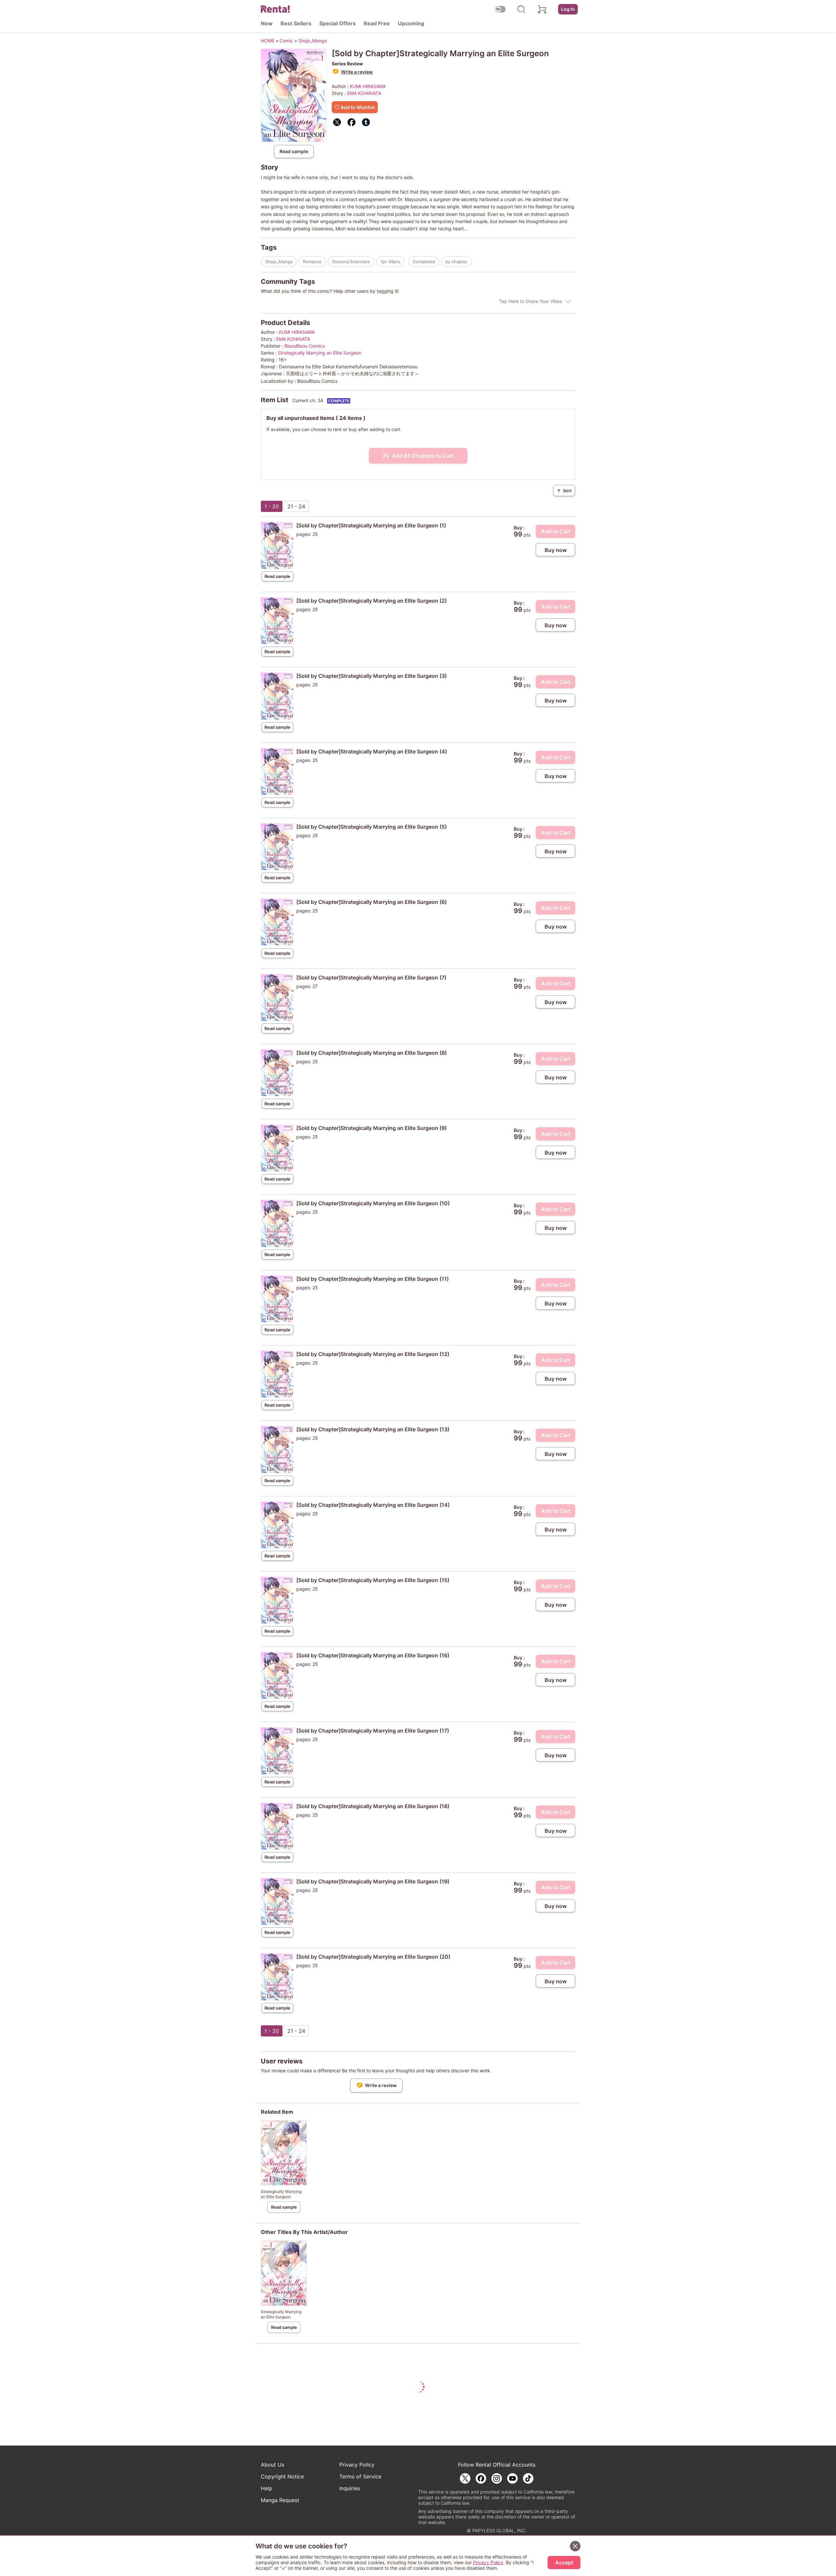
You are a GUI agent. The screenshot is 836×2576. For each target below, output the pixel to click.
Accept (564, 2563)
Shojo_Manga (279, 262)
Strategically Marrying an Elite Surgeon (320, 353)
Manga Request (280, 2500)
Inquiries (350, 2488)
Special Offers (338, 23)
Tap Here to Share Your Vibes (531, 301)
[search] (521, 9)
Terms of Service (360, 2476)
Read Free (377, 23)
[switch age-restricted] (500, 9)
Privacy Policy (357, 2465)
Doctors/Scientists (351, 262)
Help (267, 2488)
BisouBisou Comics (305, 346)
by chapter (456, 262)
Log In (568, 9)
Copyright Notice (282, 2476)
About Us (272, 2465)
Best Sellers (296, 23)
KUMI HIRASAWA (368, 86)
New (267, 23)
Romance (312, 262)
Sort (564, 491)
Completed (424, 262)
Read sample (294, 151)
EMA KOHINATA (364, 93)
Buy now (556, 550)
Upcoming (411, 23)
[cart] (542, 9)
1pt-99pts (390, 262)
